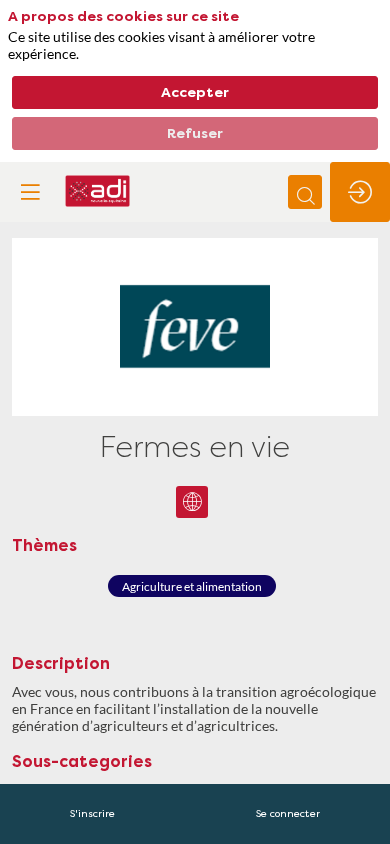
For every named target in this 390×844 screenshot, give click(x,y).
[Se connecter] (360, 192)
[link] (92, 814)
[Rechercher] (305, 192)
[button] (30, 192)
